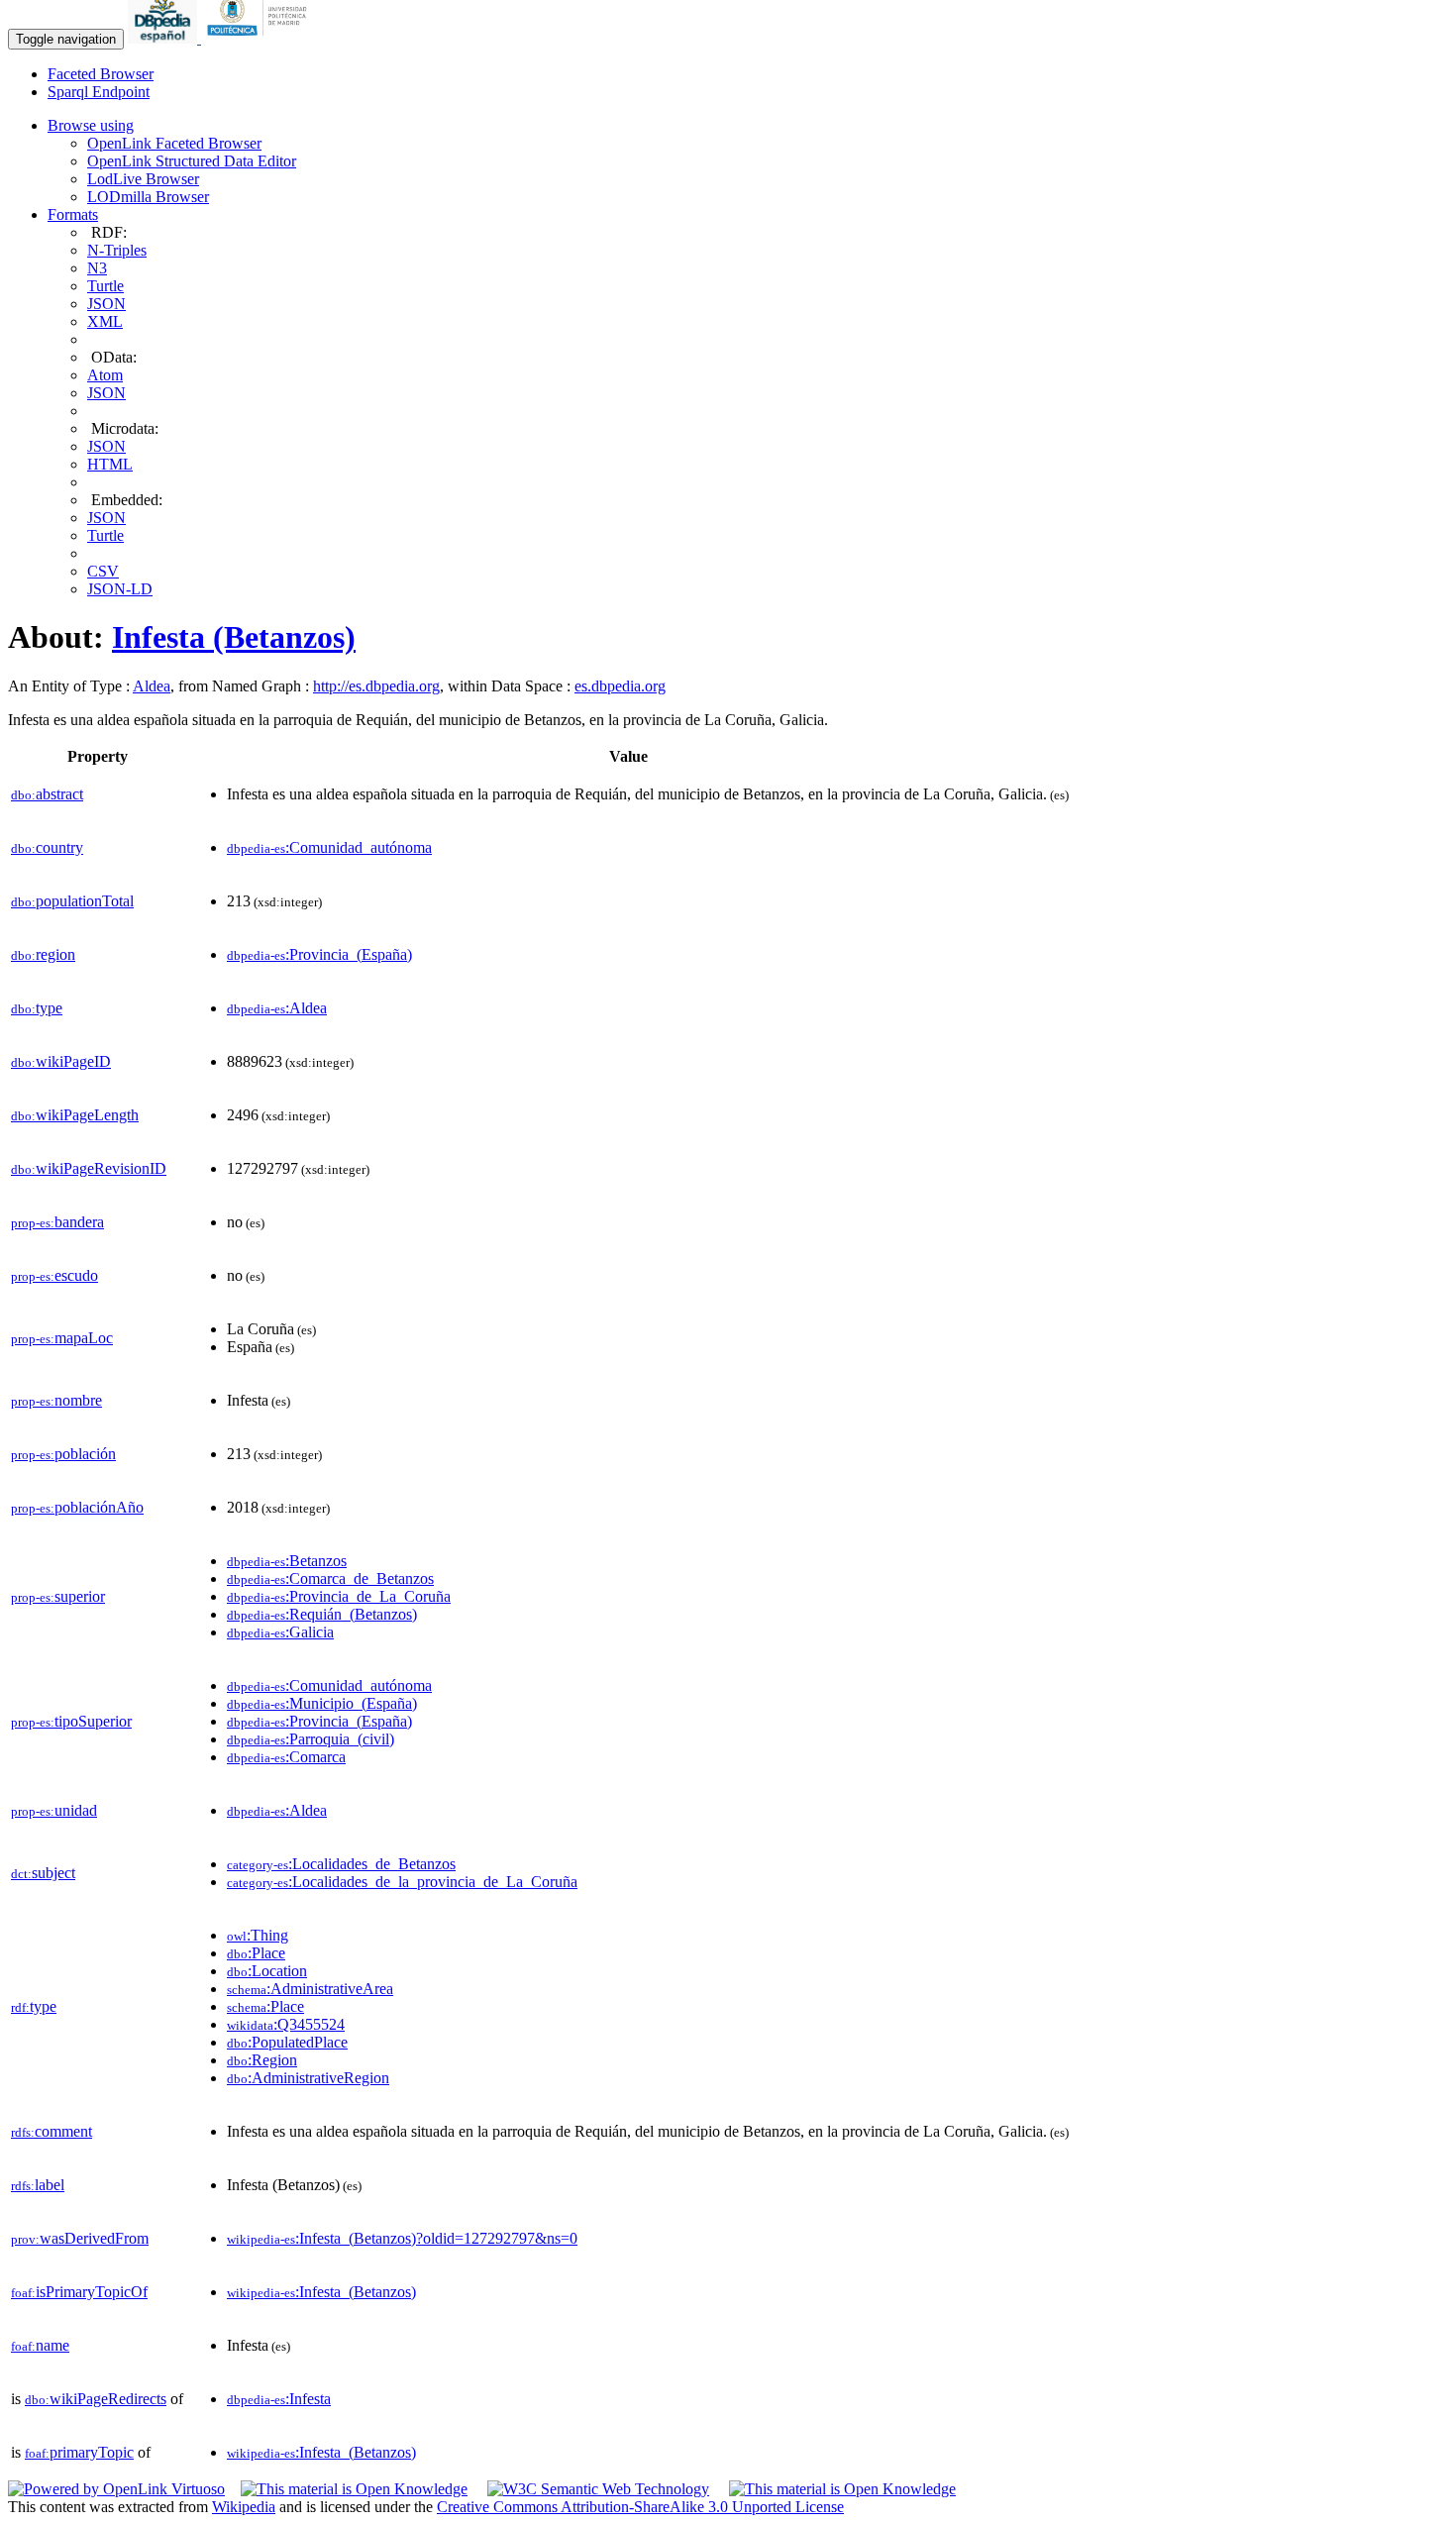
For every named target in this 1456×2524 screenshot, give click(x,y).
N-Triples (117, 250)
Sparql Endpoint (99, 92)
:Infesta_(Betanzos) (321, 2292)
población (63, 1454)
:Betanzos (287, 1561)
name (40, 2345)
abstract (47, 794)
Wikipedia (244, 2507)
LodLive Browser (143, 179)
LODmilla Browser (148, 197)
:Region (262, 2060)
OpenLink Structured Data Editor (192, 161)
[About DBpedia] (164, 38)
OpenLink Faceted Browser (174, 143)
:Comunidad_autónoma (329, 847)
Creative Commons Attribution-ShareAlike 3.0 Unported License (640, 2507)
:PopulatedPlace (287, 2042)
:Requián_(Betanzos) (322, 1614)
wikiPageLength (75, 1115)
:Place (256, 1953)
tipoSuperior (71, 1721)
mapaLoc (62, 1338)
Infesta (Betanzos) (234, 637)
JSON (106, 304)
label (38, 2185)
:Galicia (280, 1632)
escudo (54, 1275)
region (43, 954)
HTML (110, 464)
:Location (267, 1971)
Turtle (105, 286)
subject (43, 1873)
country (47, 847)
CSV (103, 571)
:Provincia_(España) (319, 954)
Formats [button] (73, 214)
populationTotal (72, 901)
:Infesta (279, 2399)
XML (105, 321)
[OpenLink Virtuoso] (116, 2489)
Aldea (152, 686)
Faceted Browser (101, 74)
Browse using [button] (91, 125)
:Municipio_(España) (322, 1703)
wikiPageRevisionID (89, 1168)
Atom (105, 375)
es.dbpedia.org (620, 686)
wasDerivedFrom (80, 2238)
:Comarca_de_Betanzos (330, 1578)
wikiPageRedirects (96, 2399)
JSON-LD (120, 589)
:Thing (258, 1935)
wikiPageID (61, 1061)
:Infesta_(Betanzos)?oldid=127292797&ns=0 (402, 2238)
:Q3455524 (286, 2024)
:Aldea (277, 1008)
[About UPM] (260, 38)
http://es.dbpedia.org (376, 686)
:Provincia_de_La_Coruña (339, 1596)
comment (52, 2131)
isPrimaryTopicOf (79, 2292)
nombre (56, 1400)
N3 (97, 268)
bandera (57, 1222)
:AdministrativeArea (310, 1989)
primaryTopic (79, 2452)
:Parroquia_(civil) (311, 1739)
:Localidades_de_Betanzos (341, 1864)
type (37, 1008)
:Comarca (286, 1757)
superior (58, 1596)
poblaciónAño (77, 1507)
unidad (54, 1810)
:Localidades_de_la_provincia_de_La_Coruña (402, 1882)
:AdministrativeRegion (308, 2078)
